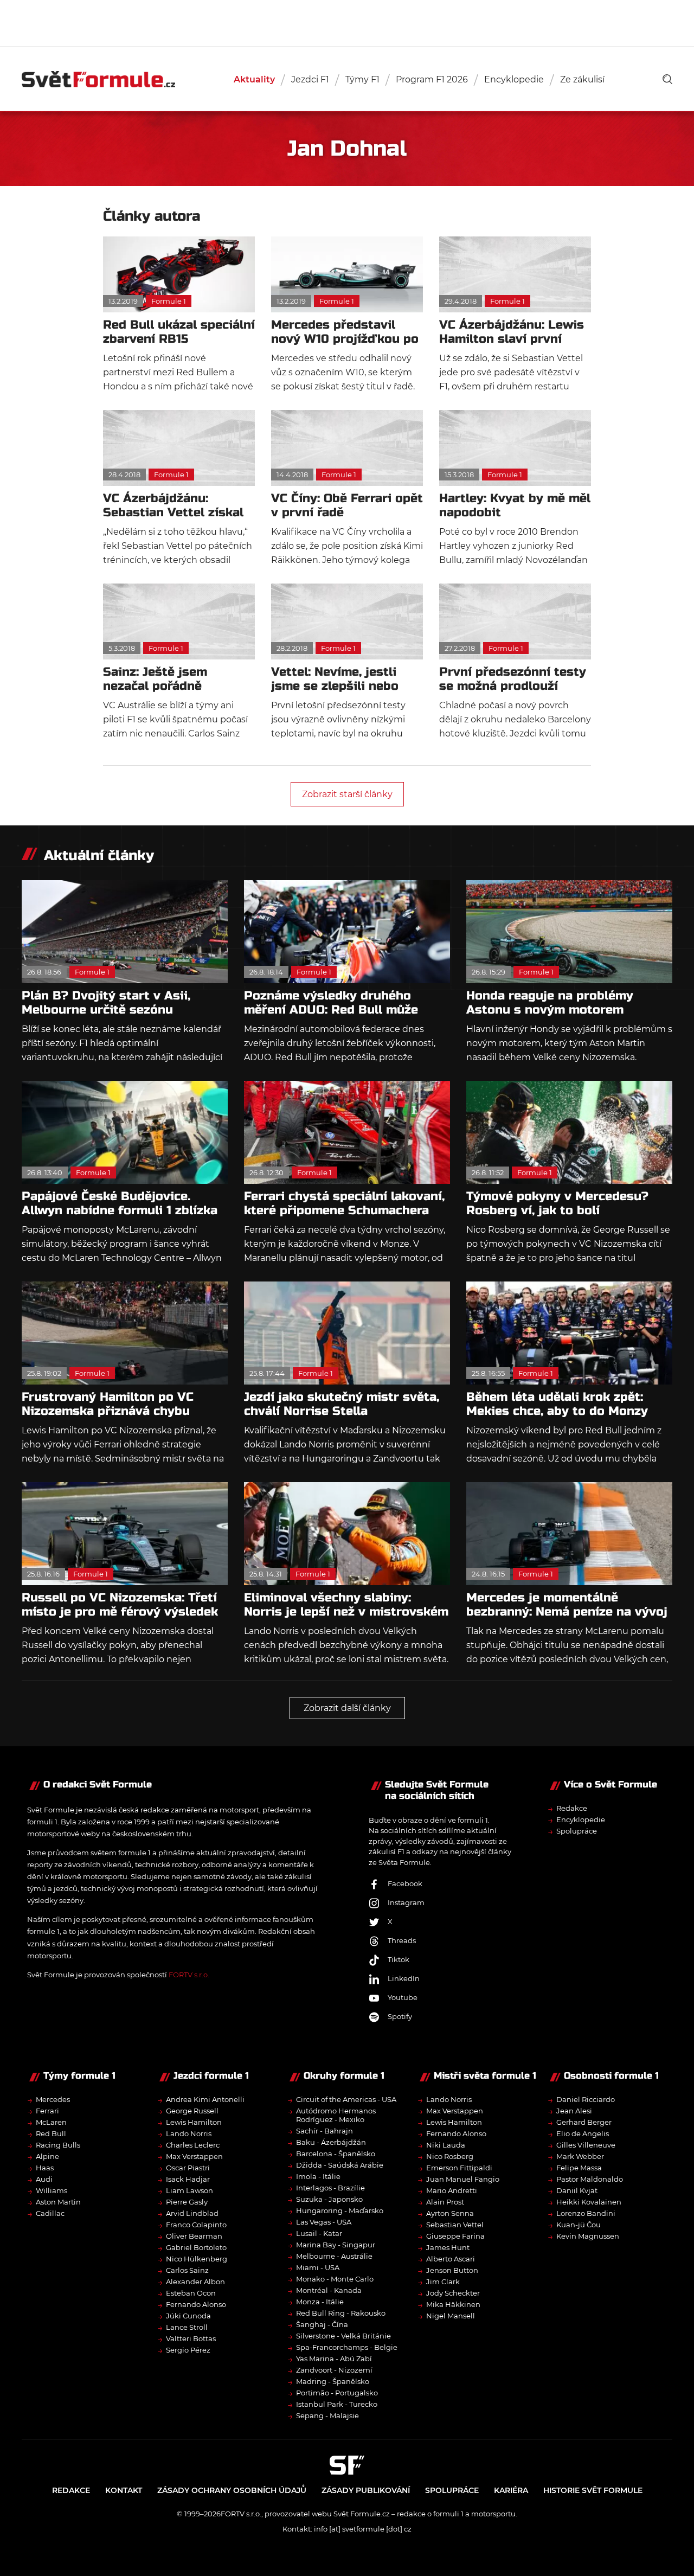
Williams (52, 2190)
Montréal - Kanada (329, 2290)
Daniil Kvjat (577, 2190)
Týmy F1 (362, 79)
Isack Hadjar (188, 2179)
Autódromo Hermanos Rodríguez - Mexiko (336, 2115)
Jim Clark (443, 2282)
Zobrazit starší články (347, 794)
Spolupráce (577, 1831)
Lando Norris (189, 2133)
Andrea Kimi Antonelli (205, 2099)
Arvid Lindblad (192, 2213)
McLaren (51, 2122)
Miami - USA (318, 2267)
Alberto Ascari (451, 2259)
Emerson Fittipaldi (459, 2168)
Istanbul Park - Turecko (337, 2404)
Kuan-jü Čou (579, 2225)
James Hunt (448, 2247)
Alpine (47, 2156)
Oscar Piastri (188, 2168)
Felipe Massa (579, 2168)
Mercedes (53, 2099)
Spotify (400, 2016)
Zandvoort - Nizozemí (334, 2370)
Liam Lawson (189, 2190)
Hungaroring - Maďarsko (340, 2210)
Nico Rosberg (450, 2156)
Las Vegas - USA (324, 2222)
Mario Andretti (452, 2190)
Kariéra (511, 2490)
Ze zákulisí (582, 79)
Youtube (403, 1997)
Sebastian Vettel (455, 2225)
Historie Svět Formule (593, 2490)
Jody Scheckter (453, 2293)
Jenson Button (452, 2270)
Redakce (572, 1808)
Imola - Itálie (318, 2176)
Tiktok (399, 1959)
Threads (402, 1940)
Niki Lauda (446, 2145)
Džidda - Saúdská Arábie (340, 2165)
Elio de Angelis (583, 2133)
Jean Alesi (574, 2111)
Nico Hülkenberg (197, 2259)
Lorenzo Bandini (586, 2213)
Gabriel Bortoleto (196, 2247)
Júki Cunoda (188, 2316)
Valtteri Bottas (191, 2338)
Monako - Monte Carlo (335, 2279)
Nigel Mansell (451, 2316)
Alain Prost (445, 2202)
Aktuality (254, 79)
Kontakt (124, 2490)
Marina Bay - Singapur (336, 2245)
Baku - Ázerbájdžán (331, 2142)
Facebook (405, 1883)
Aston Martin (58, 2202)
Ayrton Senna (450, 2213)
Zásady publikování (366, 2490)
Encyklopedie (514, 79)
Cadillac (50, 2213)
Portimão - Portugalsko (337, 2393)
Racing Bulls (58, 2145)
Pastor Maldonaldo (590, 2179)
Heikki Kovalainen (589, 2202)
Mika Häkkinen (453, 2304)
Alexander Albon (195, 2282)
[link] (667, 79)
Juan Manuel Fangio (463, 2179)
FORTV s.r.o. (189, 1975)
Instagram (406, 1902)
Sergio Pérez (188, 2350)
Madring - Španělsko (333, 2381)
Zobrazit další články (347, 1708)
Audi (44, 2179)
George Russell (192, 2111)
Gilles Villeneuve (586, 2145)
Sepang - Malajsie (327, 2415)
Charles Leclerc (193, 2145)
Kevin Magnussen (588, 2236)
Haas (45, 2168)
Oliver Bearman (194, 2236)
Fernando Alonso (196, 2304)
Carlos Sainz (187, 2270)
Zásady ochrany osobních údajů (232, 2490)
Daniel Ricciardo (586, 2099)
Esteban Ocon (191, 2293)
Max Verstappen (194, 2156)
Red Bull (51, 2133)
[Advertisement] (347, 22)
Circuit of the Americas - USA (346, 2099)
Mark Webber (580, 2156)
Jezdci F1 (310, 79)
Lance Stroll (187, 2327)
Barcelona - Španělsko (336, 2154)
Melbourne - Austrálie (334, 2256)
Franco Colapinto (196, 2225)
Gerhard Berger (584, 2122)
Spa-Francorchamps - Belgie (347, 2347)
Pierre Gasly (187, 2202)
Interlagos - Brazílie (330, 2188)
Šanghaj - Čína (322, 2324)
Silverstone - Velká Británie (343, 2336)
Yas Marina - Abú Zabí (334, 2359)
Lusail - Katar (319, 2233)
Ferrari (47, 2111)
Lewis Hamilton (194, 2122)
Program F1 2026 (432, 79)
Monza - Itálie (320, 2302)
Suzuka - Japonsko (329, 2199)
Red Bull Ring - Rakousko (341, 2313)
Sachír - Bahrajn (324, 2131)
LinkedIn (404, 1978)
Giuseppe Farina (455, 2236)
